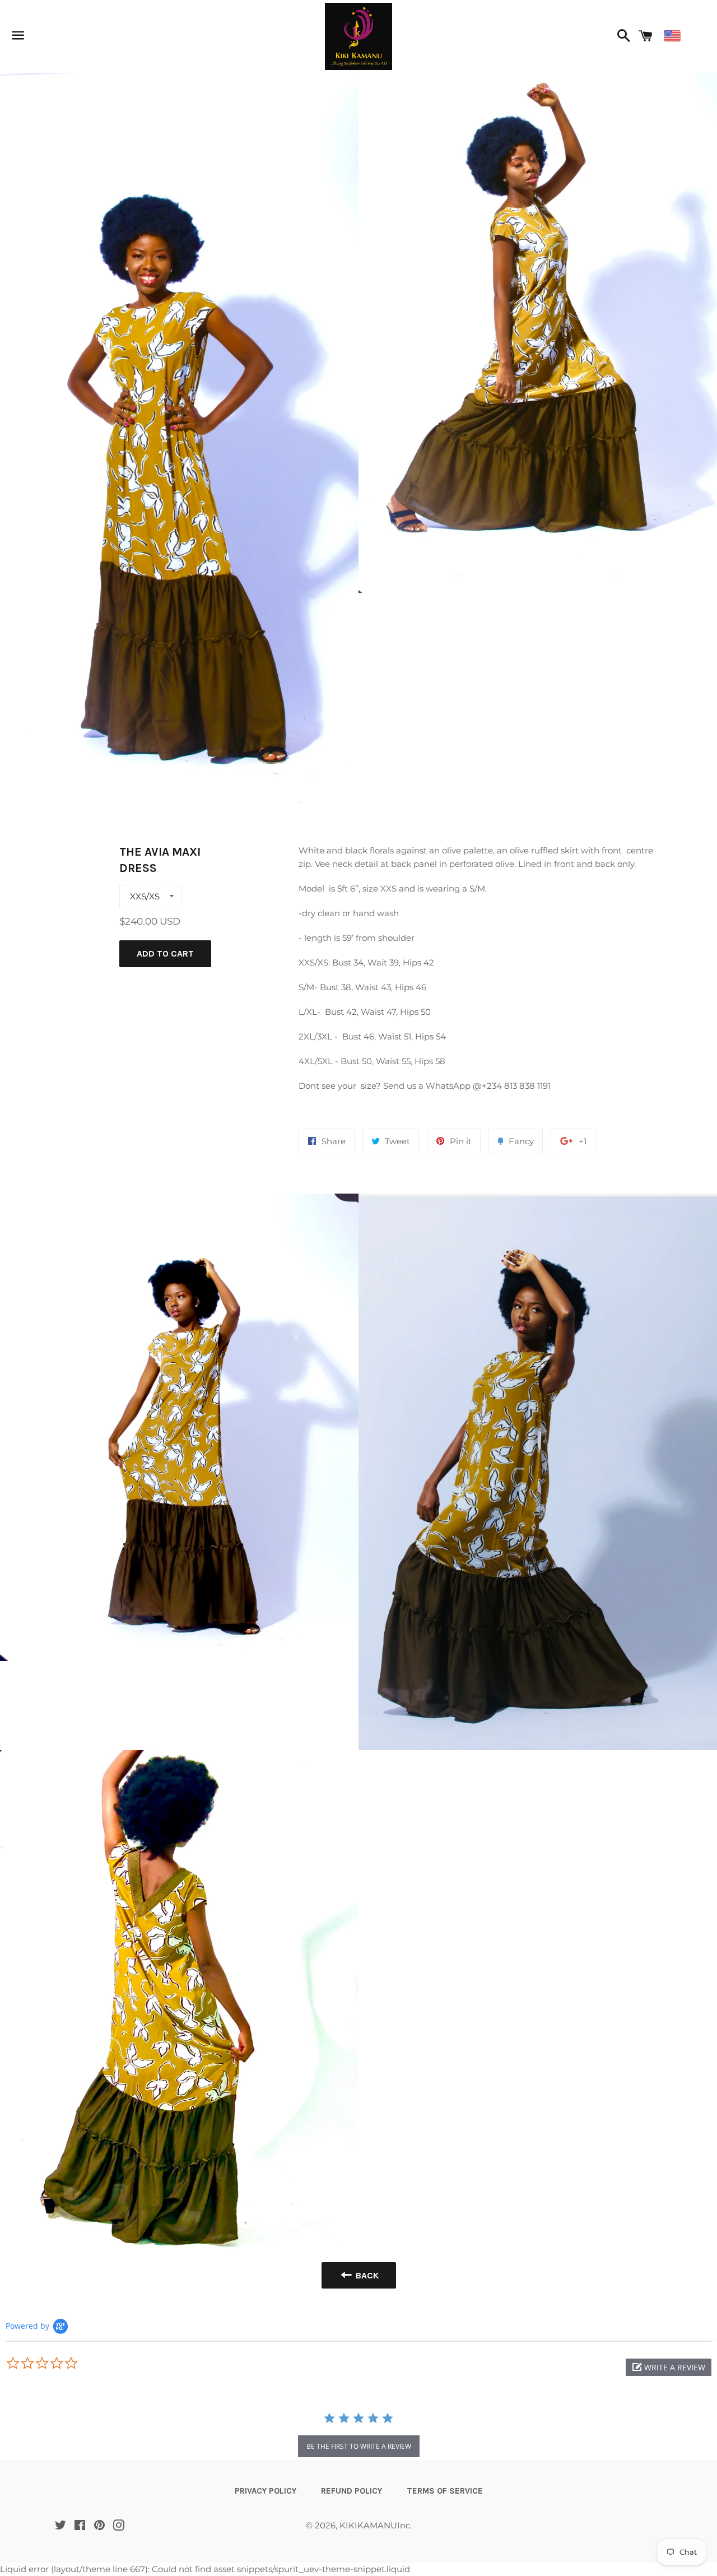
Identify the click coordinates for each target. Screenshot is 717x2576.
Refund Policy (351, 2491)
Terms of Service (445, 2491)
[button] (669, 2367)
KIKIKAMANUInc (375, 2525)
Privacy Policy (266, 2491)
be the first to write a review (359, 2446)
